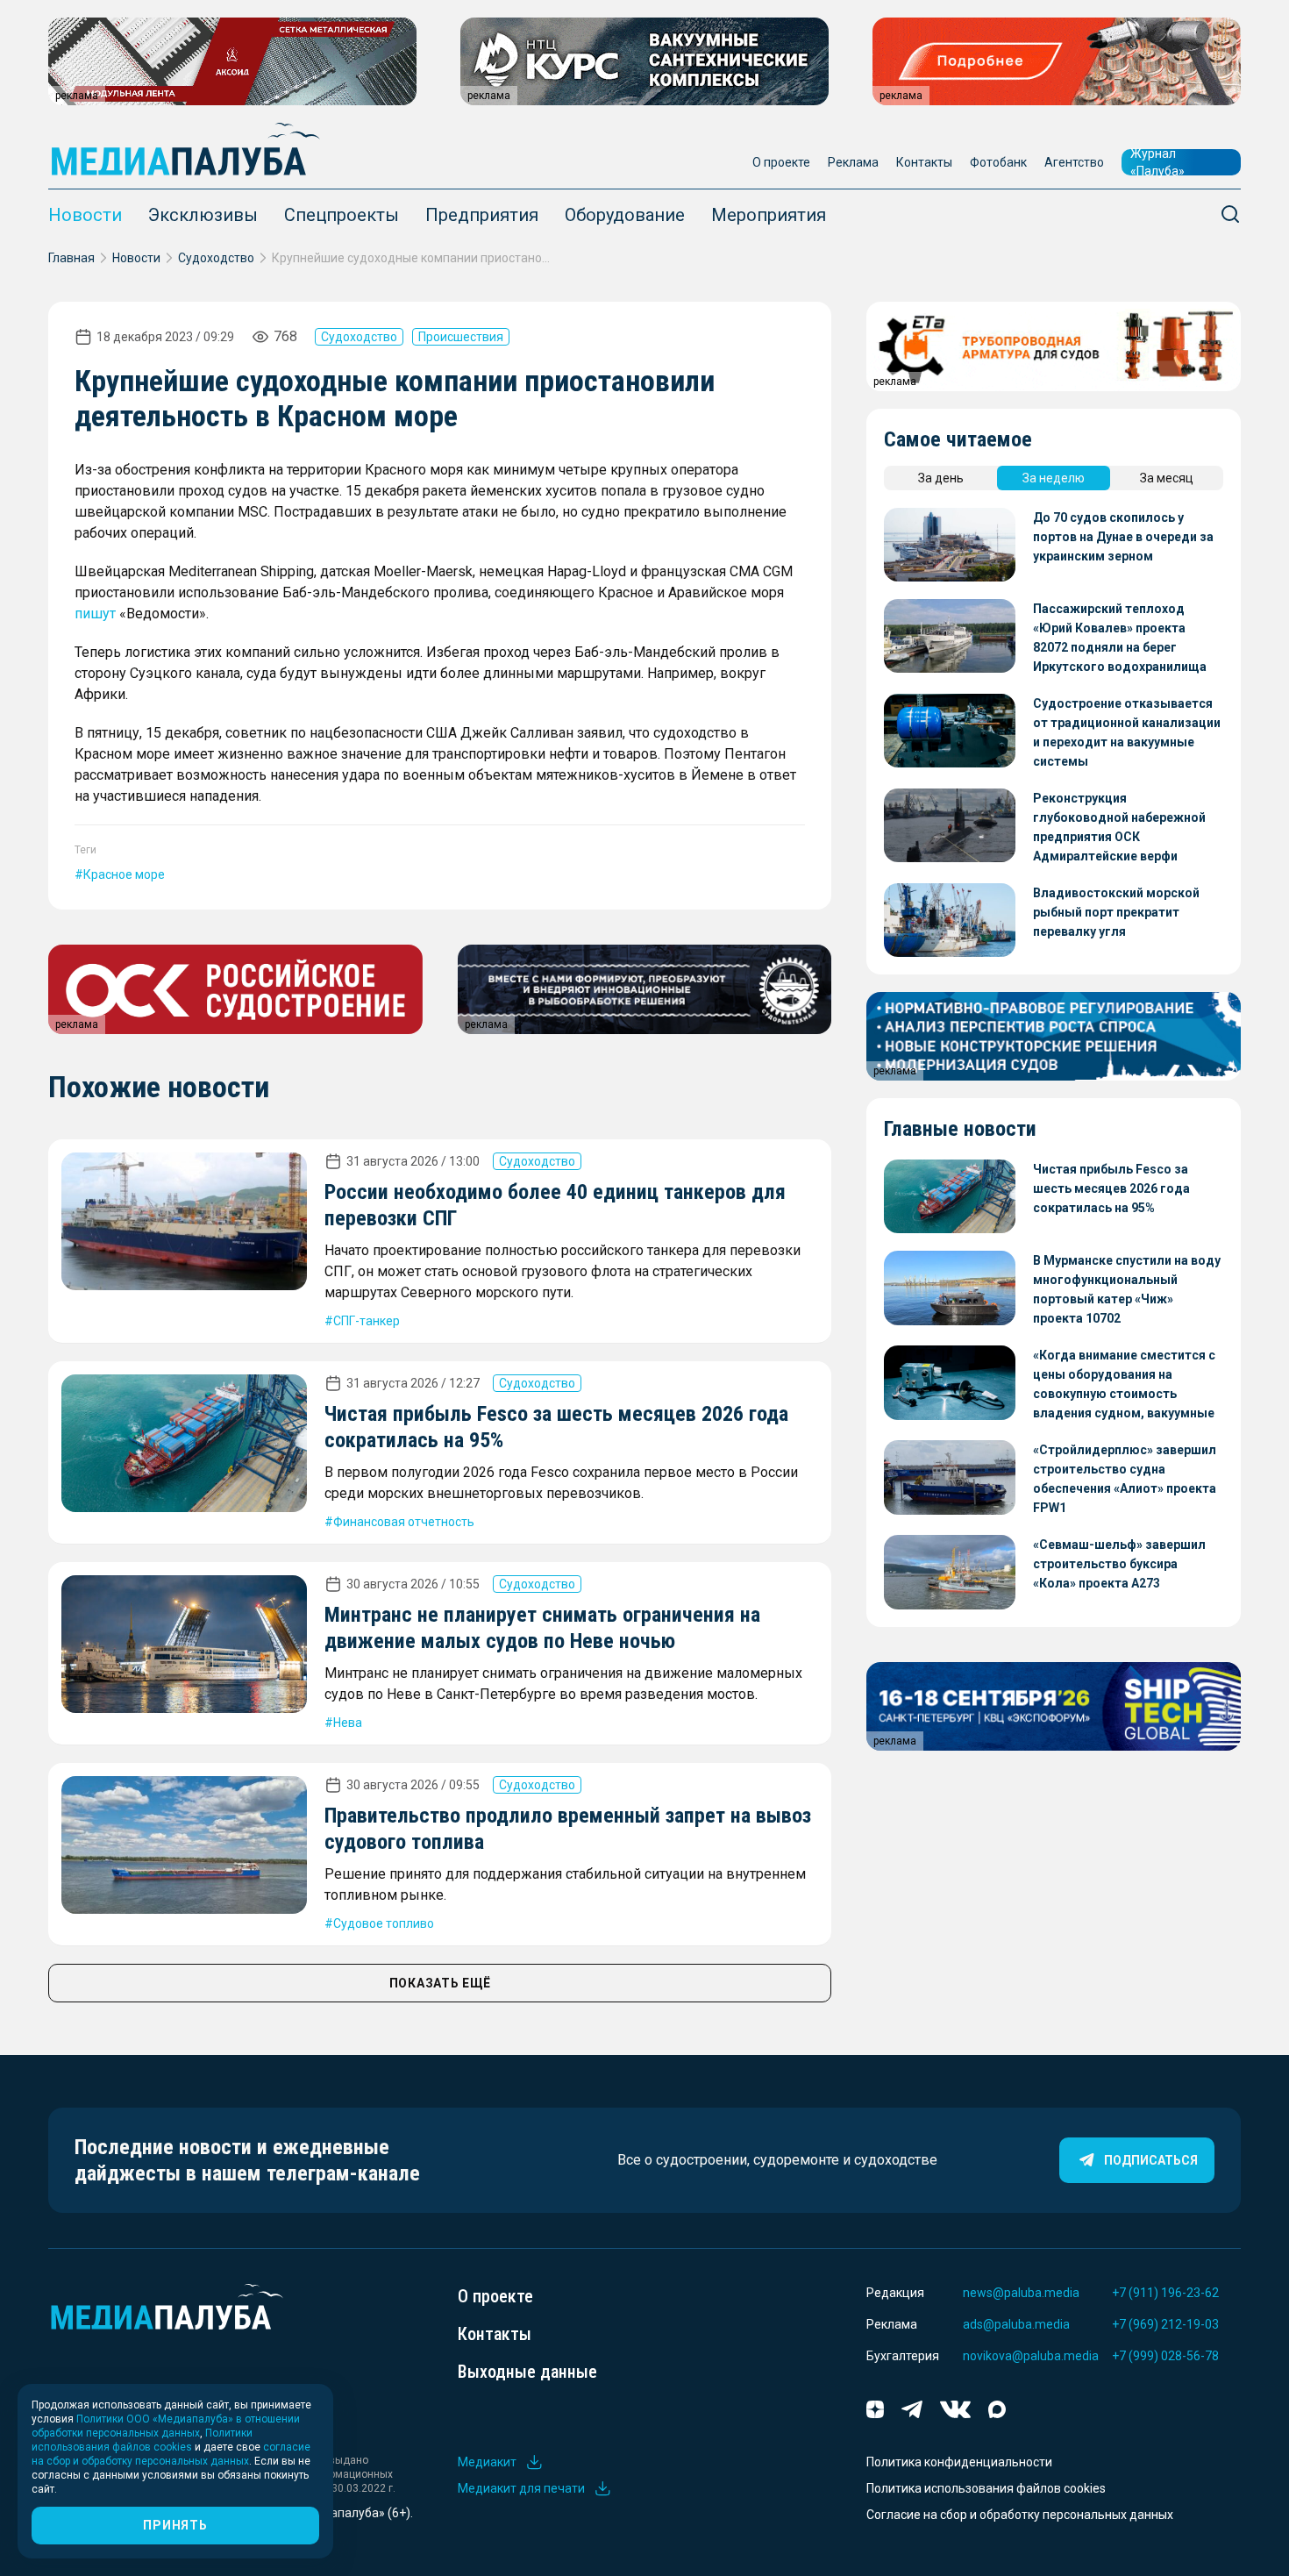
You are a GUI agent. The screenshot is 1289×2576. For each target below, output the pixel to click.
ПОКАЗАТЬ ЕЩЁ (440, 1983)
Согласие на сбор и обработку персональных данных (1020, 2515)
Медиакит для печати (521, 2488)
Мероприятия (769, 215)
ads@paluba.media (1016, 2324)
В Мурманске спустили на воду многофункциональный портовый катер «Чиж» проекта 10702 (1127, 1289)
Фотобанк (998, 162)
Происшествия (461, 337)
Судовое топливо (384, 1923)
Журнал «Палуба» (1157, 162)
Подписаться (1151, 2160)
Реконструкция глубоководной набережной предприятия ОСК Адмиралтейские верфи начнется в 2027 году (1119, 828)
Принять (175, 2525)
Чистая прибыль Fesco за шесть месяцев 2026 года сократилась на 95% (1111, 1188)
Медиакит (487, 2462)
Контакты (924, 162)
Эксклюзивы (203, 215)
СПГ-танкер (367, 1321)
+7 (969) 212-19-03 (1165, 2324)
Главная (71, 258)
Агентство (1074, 162)
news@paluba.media (1021, 2293)
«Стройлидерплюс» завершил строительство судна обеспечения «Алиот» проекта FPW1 (1125, 1479)
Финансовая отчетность (404, 1522)
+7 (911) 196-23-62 (1165, 2293)
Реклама (853, 162)
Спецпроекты (342, 215)
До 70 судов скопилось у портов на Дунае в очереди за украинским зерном (1123, 537)
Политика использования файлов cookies (986, 2488)
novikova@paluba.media (1031, 2356)
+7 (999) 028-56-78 (1165, 2356)
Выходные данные (527, 2372)
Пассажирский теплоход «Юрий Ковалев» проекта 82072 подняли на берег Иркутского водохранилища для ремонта (1120, 639)
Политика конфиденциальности (959, 2462)
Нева (348, 1723)
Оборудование (625, 215)
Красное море (124, 874)
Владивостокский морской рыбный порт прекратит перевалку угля (1116, 912)
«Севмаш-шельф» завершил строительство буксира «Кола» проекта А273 (1119, 1564)
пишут (95, 614)
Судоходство (216, 258)
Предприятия (482, 215)
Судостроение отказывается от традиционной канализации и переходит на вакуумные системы (1127, 732)
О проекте (781, 162)
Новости (85, 215)
